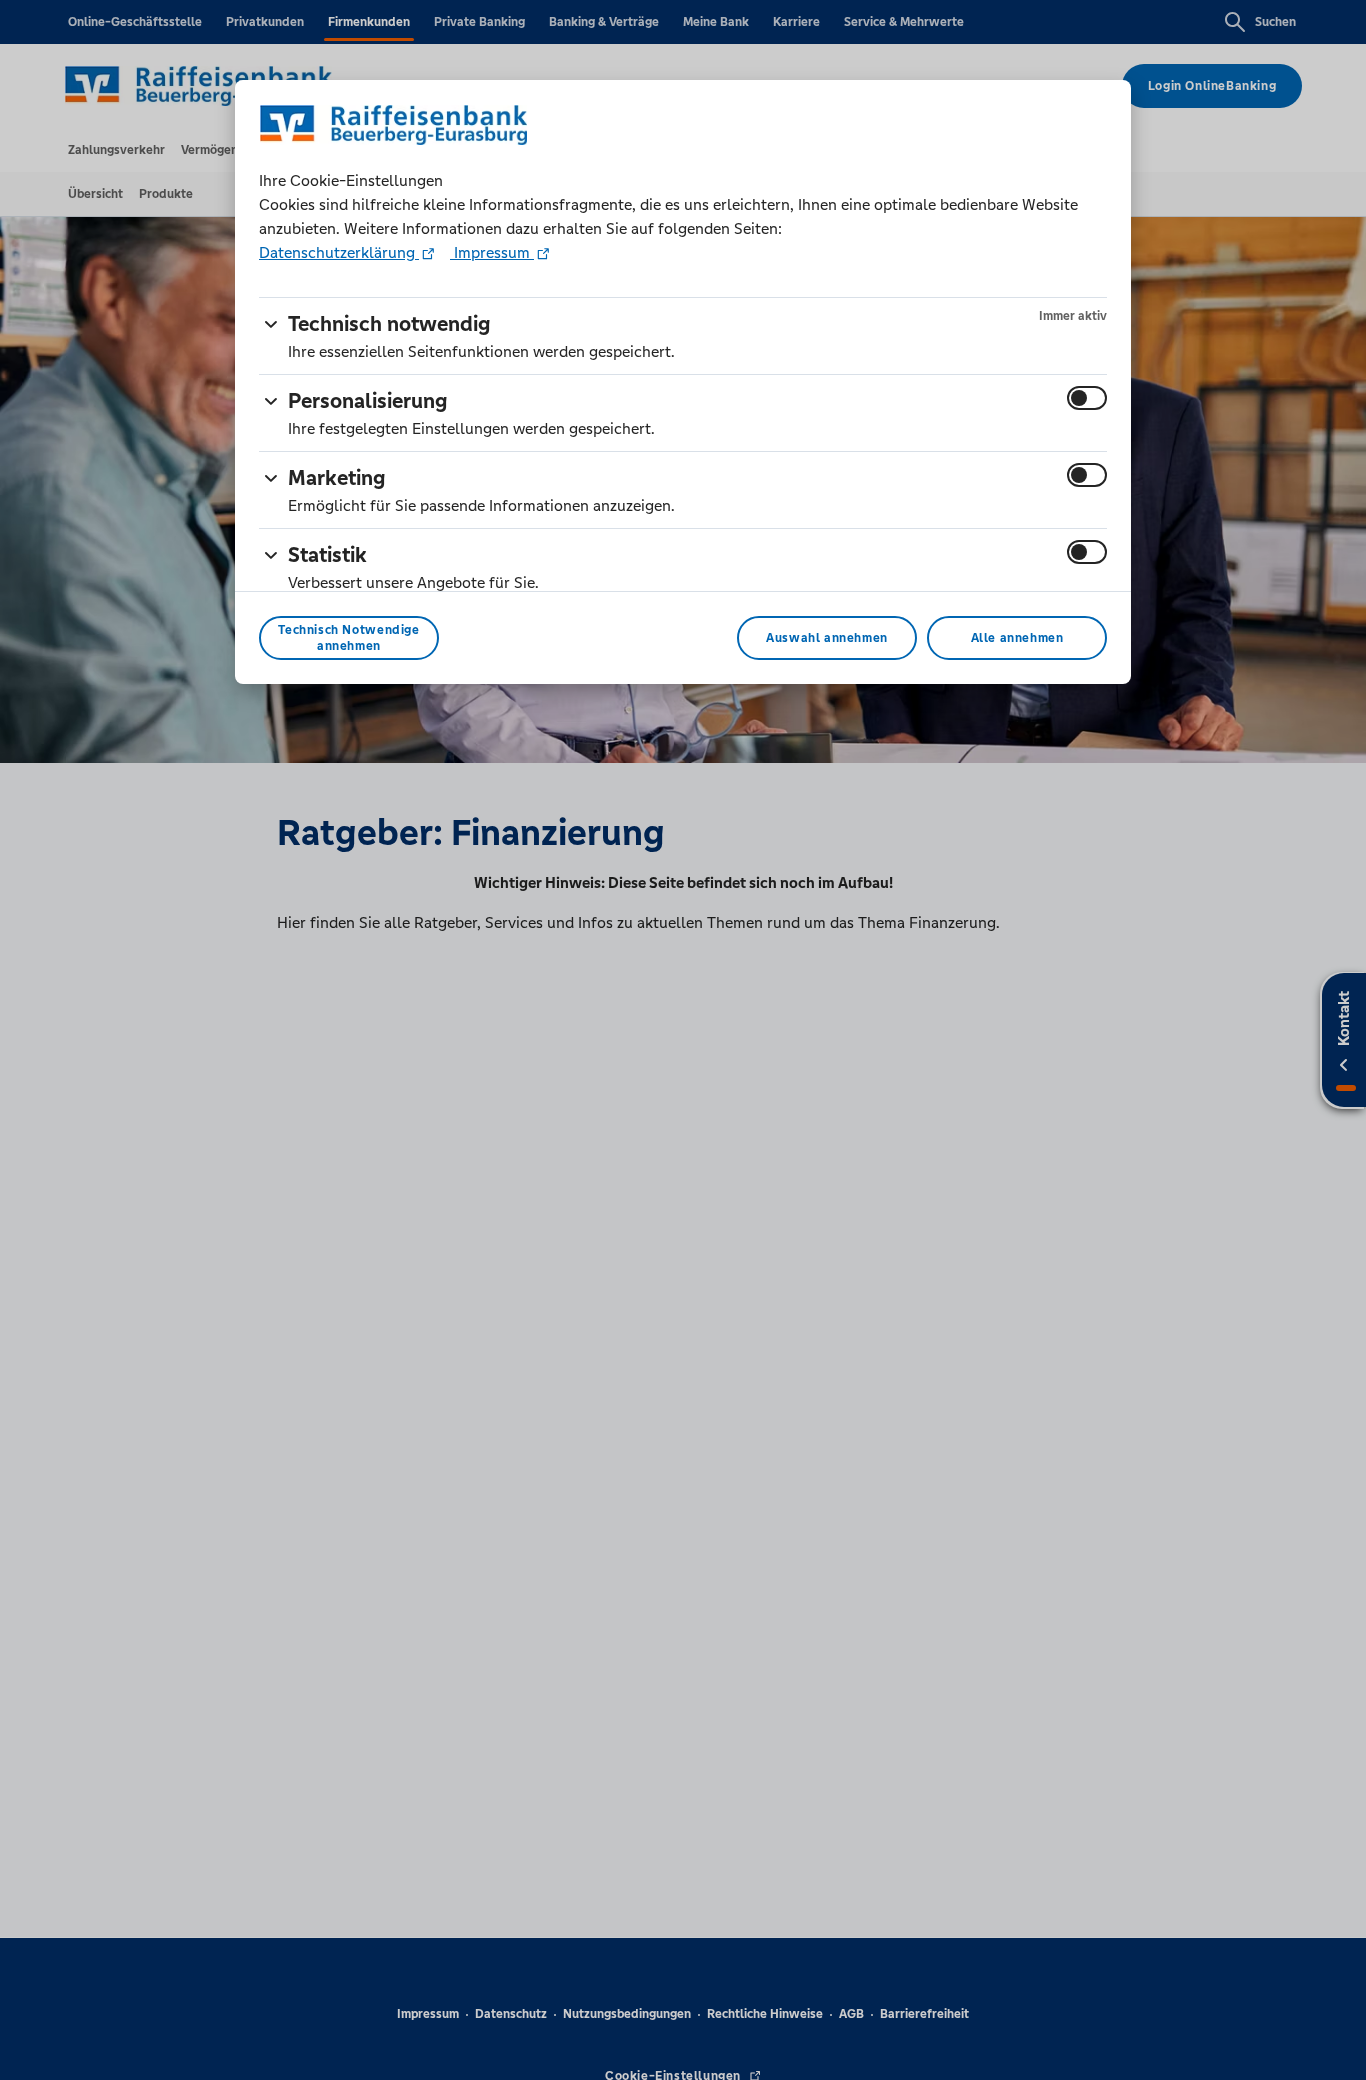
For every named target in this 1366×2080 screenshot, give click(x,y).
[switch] (1087, 398)
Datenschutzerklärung (339, 252)
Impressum (492, 252)
